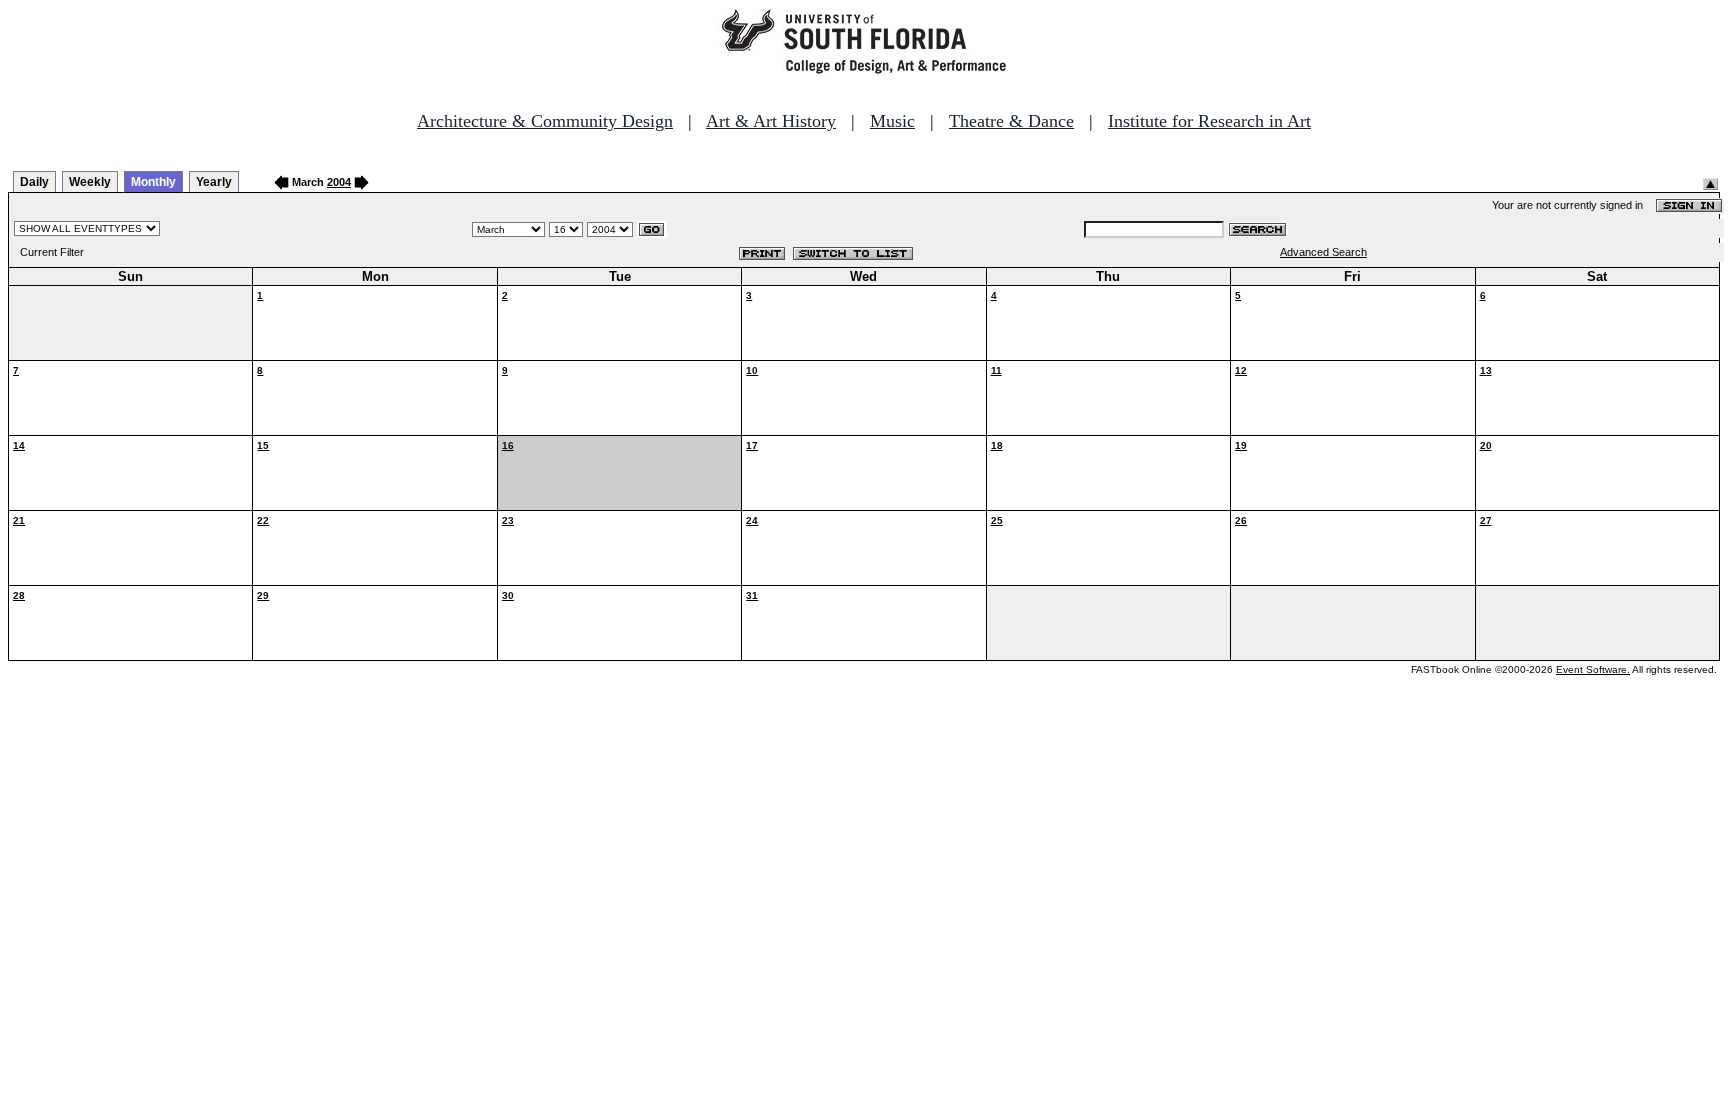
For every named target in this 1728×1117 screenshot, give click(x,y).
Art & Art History (771, 121)
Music (892, 121)
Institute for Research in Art (1209, 121)
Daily (34, 182)
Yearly (214, 182)
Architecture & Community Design (545, 121)
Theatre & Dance (1011, 121)
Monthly (153, 182)
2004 (339, 182)
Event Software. (1593, 669)
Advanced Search (1323, 252)
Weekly (90, 182)
